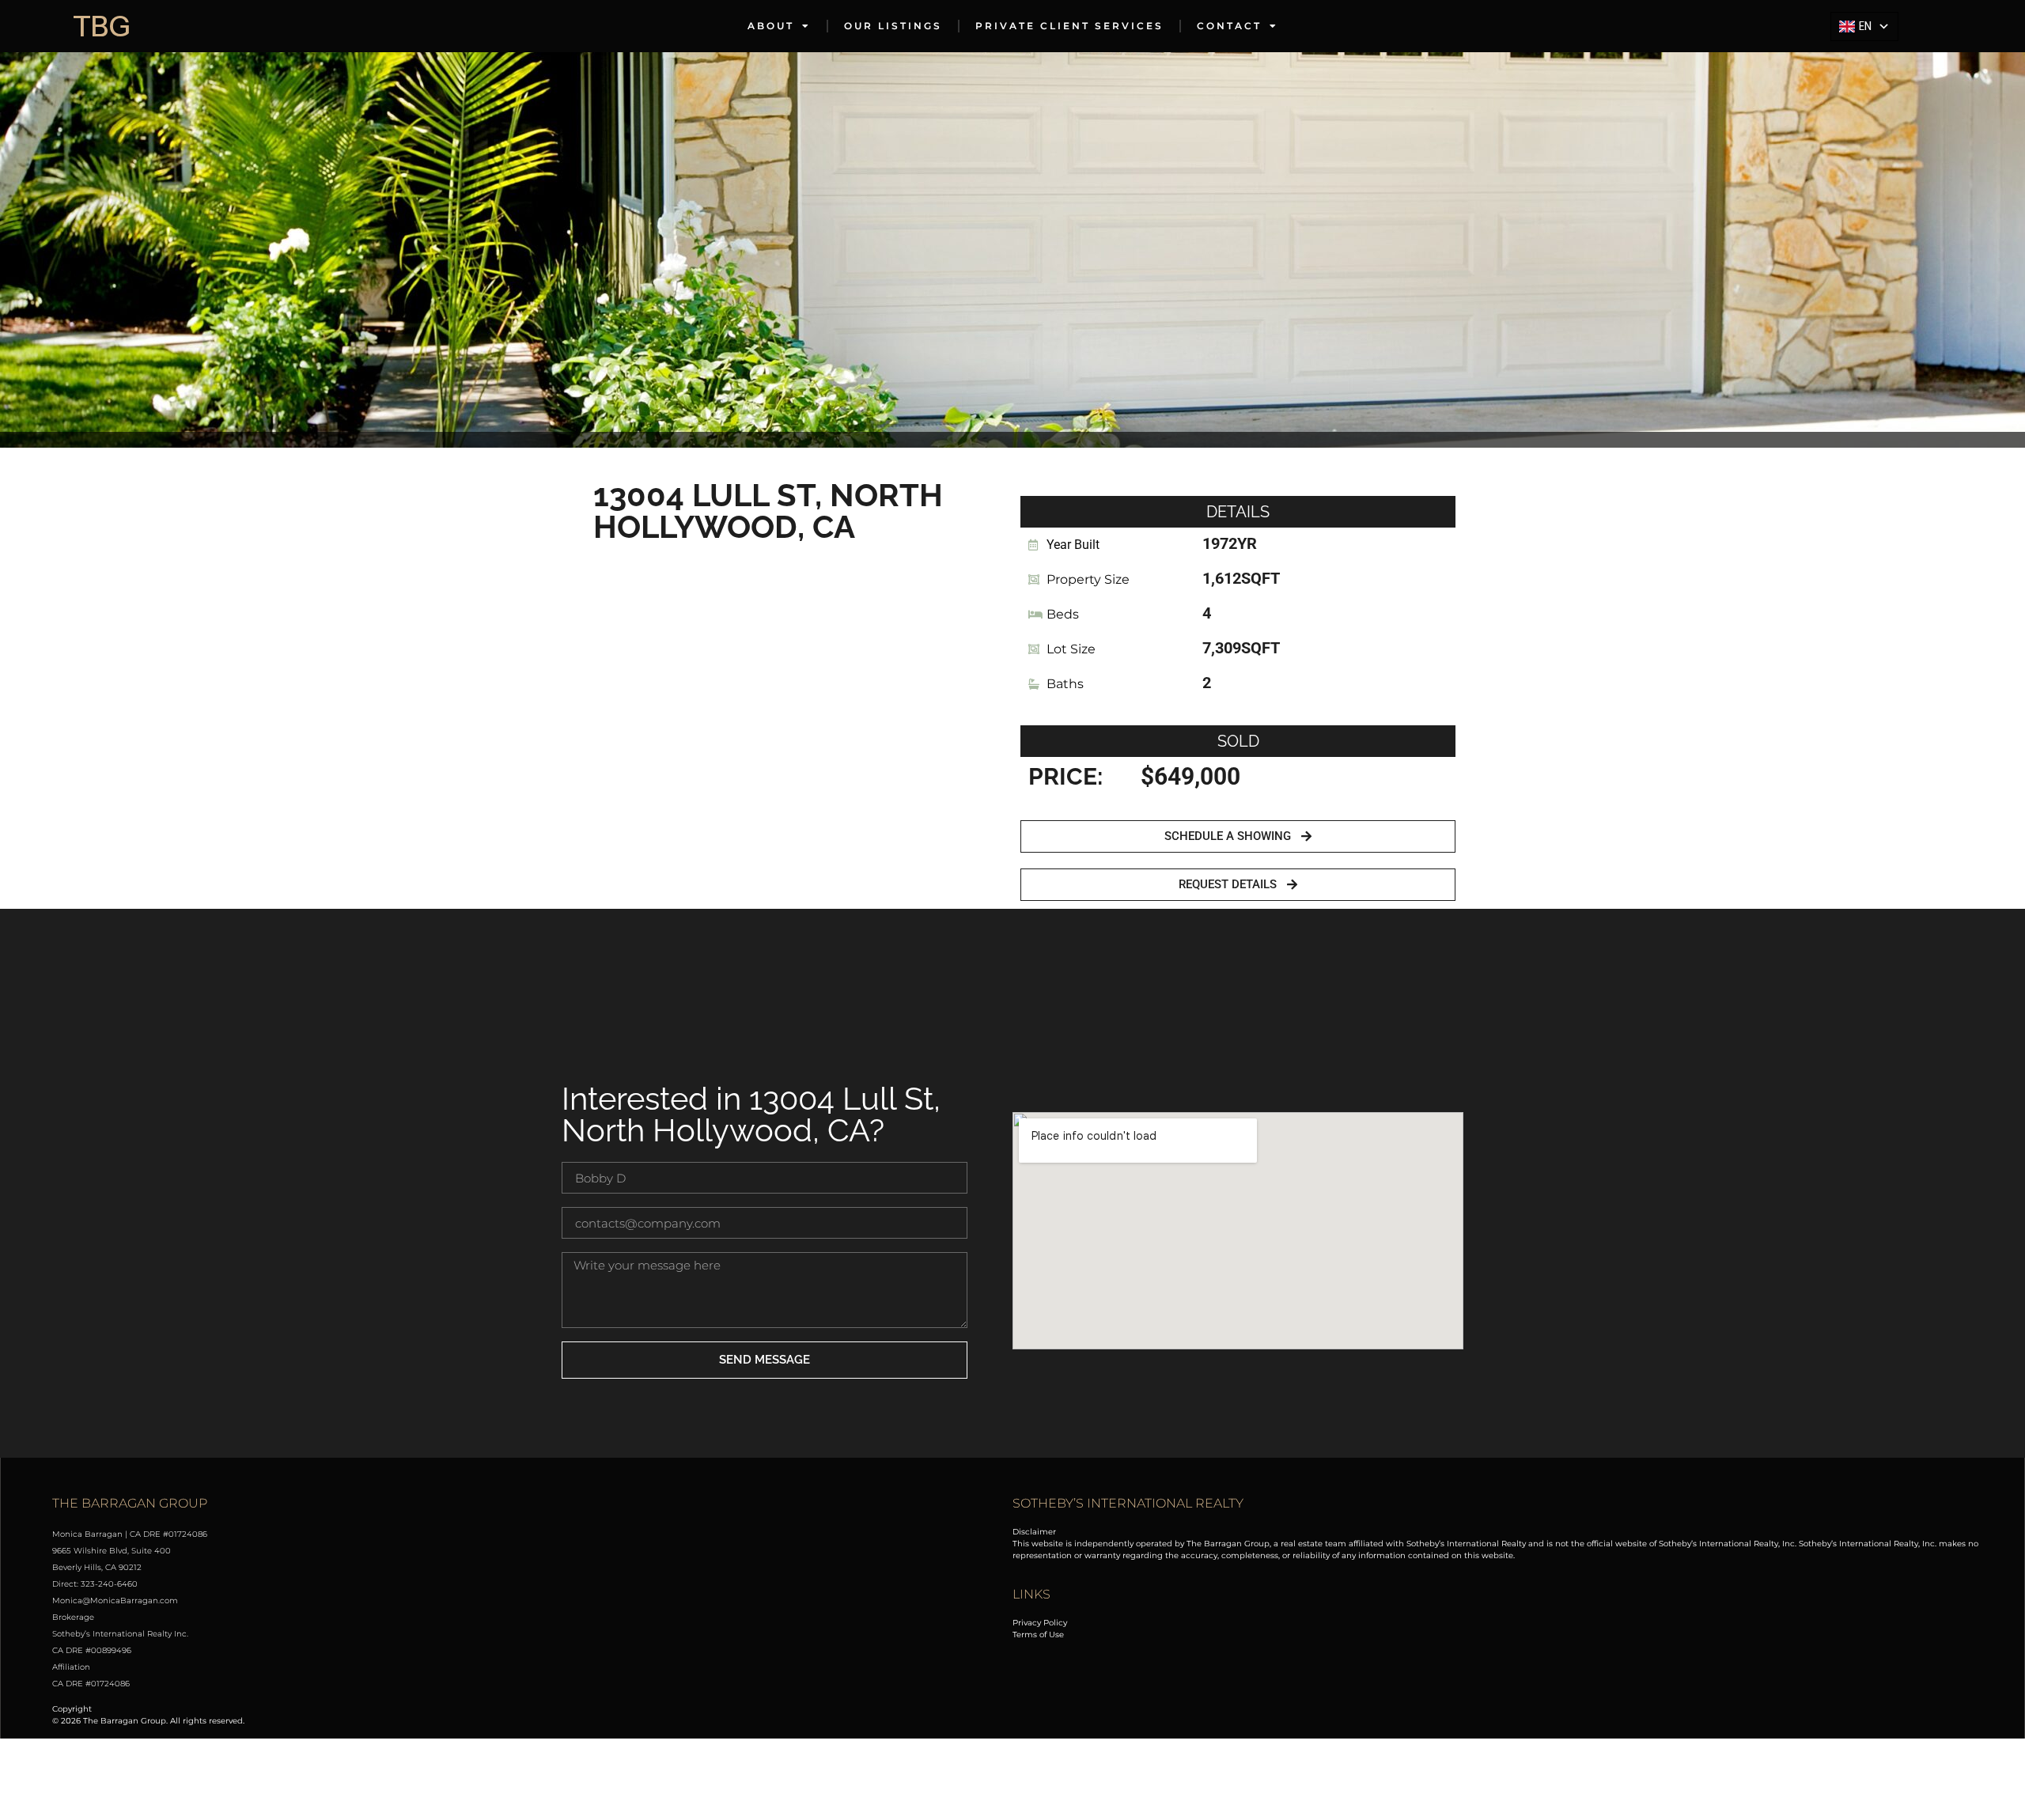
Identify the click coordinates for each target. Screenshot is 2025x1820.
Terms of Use (1038, 1635)
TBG (102, 26)
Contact (1229, 26)
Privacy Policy (1040, 1623)
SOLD (1238, 741)
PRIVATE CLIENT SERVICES (1069, 26)
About (771, 26)
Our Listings (893, 26)
